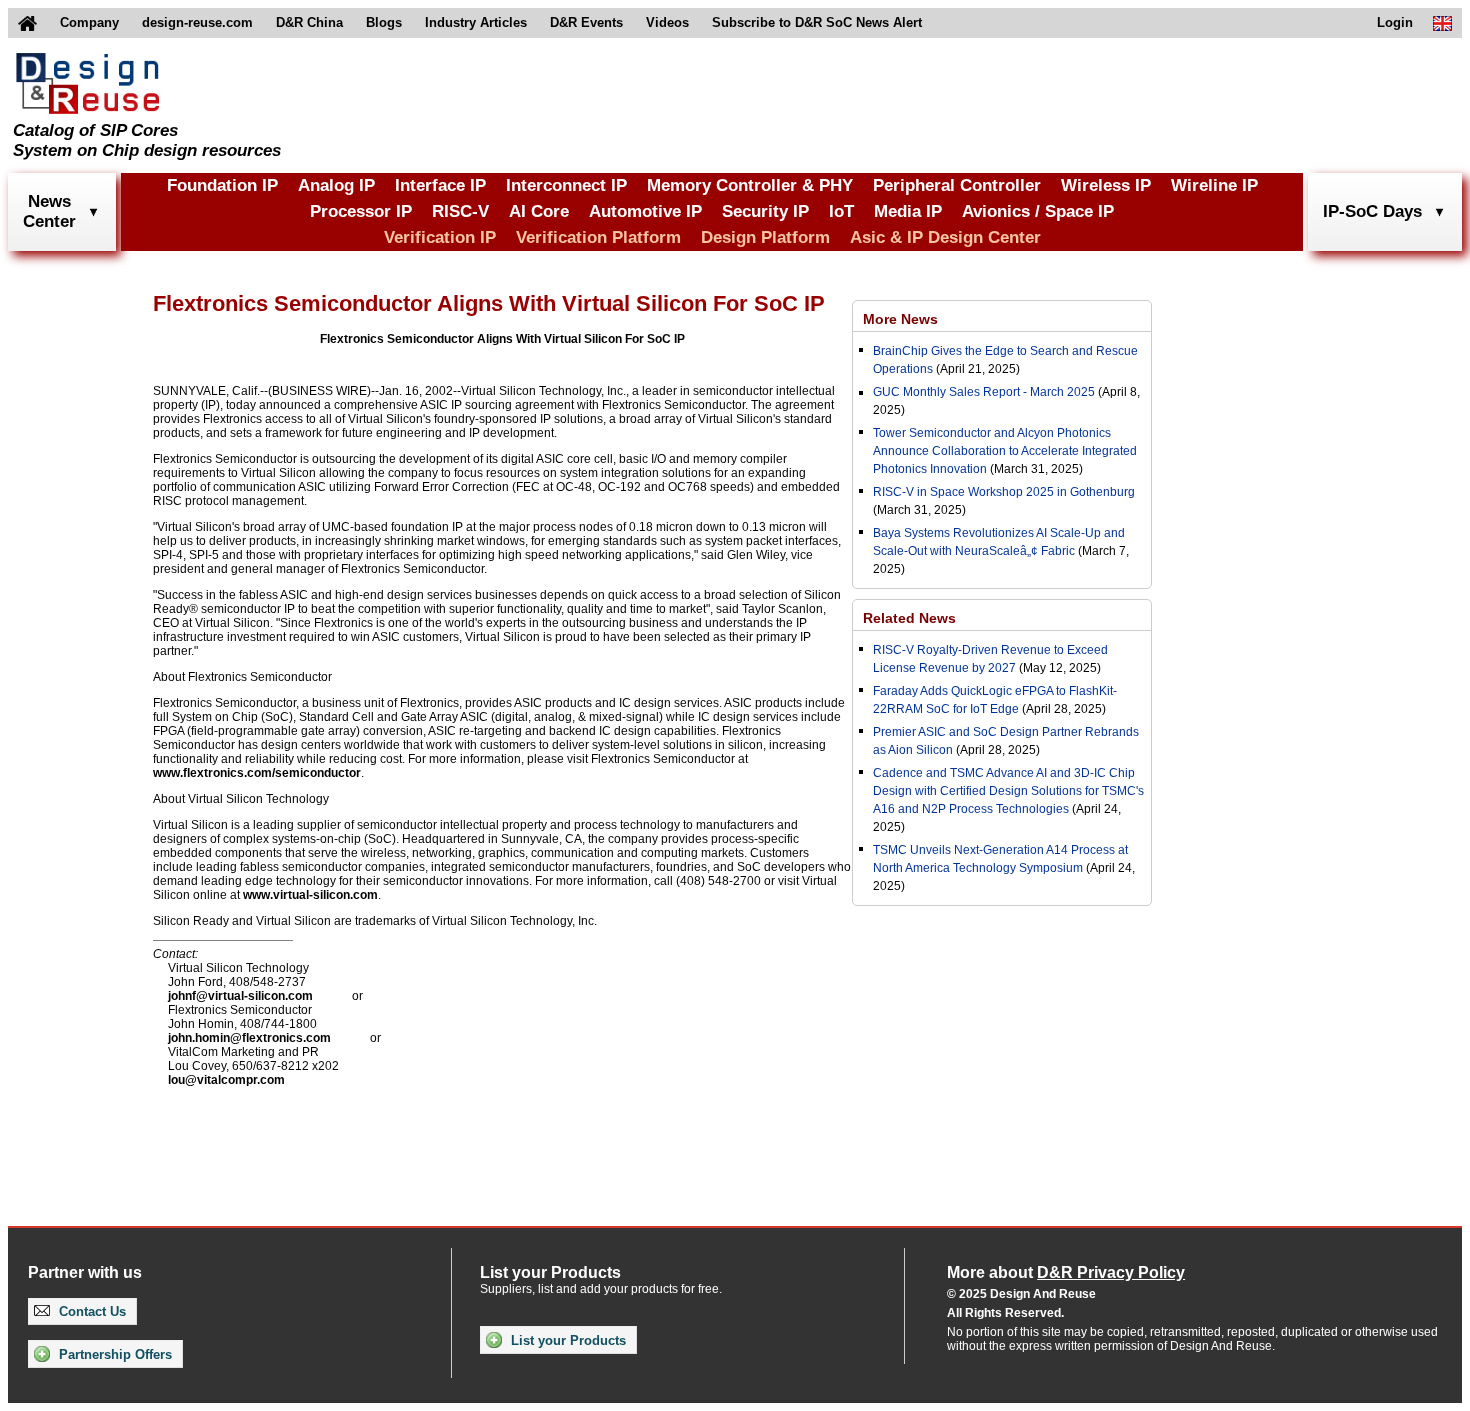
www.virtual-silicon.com (310, 895)
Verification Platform (598, 237)
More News (900, 319)
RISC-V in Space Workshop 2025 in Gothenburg (1004, 492)
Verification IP (440, 237)
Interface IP (440, 185)
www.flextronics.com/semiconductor (257, 773)
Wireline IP (1214, 185)
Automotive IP (645, 211)
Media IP (908, 211)
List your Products (566, 1340)
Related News (909, 618)
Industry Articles (476, 22)
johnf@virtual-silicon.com (240, 996)
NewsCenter (49, 211)
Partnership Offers (113, 1354)
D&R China (309, 22)
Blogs (384, 22)
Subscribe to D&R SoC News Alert (817, 22)
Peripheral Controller (957, 185)
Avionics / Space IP (1038, 211)
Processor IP (361, 211)
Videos (667, 22)
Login (1395, 22)
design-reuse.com (197, 22)
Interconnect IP (566, 185)
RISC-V (460, 211)
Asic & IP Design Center (945, 237)
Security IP (765, 211)
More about (1066, 1272)
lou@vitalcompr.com (226, 1080)
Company (89, 22)
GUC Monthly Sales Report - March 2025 (984, 392)
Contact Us (90, 1311)
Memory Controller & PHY (750, 185)
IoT (841, 211)
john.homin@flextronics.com (249, 1038)
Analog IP (336, 185)
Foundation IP (222, 185)
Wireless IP (1106, 185)
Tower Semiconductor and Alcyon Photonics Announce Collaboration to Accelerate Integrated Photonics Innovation (1005, 451)
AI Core (539, 211)
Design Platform (765, 237)
